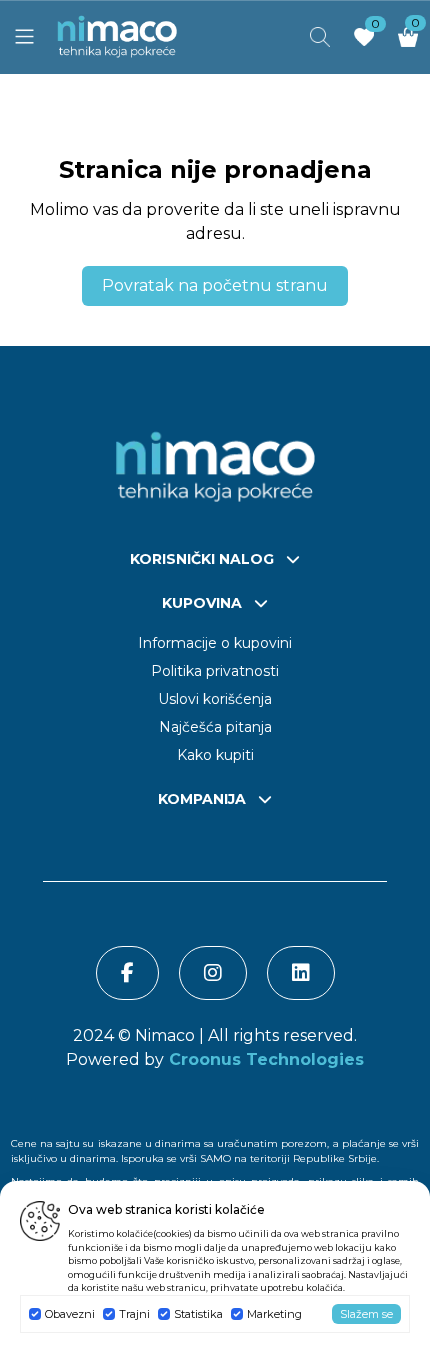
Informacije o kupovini (215, 643)
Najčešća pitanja (215, 727)
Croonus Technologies (264, 1059)
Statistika (198, 1314)
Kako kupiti (215, 755)
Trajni (134, 1314)
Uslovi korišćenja (215, 699)
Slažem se (366, 1314)
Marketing (274, 1314)
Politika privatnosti (215, 671)
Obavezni (70, 1314)
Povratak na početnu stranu (215, 285)
